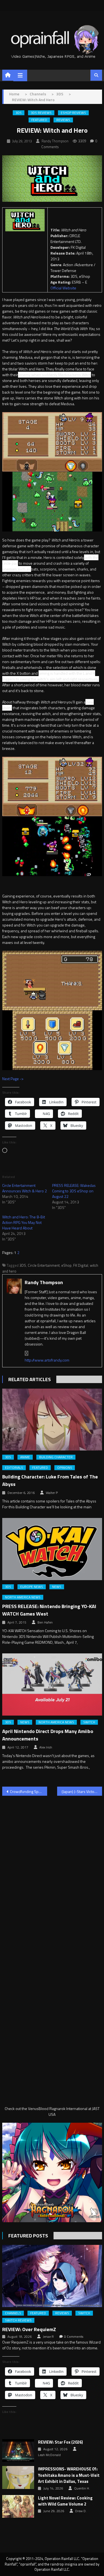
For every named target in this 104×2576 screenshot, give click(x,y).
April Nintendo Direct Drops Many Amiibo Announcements (48, 1735)
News (57, 1587)
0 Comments (74, 2337)
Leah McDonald (49, 2455)
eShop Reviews (73, 113)
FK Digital (81, 1265)
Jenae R (48, 2337)
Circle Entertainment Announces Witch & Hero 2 (25, 1188)
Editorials (14, 1468)
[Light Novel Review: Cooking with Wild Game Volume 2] (18, 2506)
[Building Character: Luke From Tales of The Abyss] (52, 1420)
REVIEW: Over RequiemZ (29, 2329)
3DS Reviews (41, 113)
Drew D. (81, 2511)
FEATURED (39, 120)
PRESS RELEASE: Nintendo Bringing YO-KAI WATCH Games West (49, 1610)
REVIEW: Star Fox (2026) (60, 2442)
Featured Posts (28, 2236)
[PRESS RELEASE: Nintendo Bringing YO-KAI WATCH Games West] (52, 1549)
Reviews (63, 120)
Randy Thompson (55, 141)
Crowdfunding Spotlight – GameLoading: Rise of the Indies (29, 1791)
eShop (66, 1265)
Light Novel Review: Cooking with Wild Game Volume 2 (65, 2501)
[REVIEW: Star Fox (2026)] (18, 2451)
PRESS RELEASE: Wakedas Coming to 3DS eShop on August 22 (74, 1191)
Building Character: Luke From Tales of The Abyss (50, 1480)
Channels (13, 2313)
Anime (25, 1457)
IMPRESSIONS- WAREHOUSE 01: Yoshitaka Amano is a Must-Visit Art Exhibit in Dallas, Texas (69, 2475)
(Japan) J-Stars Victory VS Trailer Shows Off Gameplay (82, 1791)
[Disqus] (52, 1871)
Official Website (63, 288)
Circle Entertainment (44, 1265)
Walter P (52, 1493)
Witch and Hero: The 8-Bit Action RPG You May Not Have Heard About (24, 1222)
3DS (19, 113)
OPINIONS (65, 1468)
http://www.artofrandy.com (47, 1360)
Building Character (56, 1457)
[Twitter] (27, 1353)
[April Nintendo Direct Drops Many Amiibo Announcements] (52, 1684)
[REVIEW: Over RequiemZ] (52, 2276)
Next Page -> (13, 1079)
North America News (23, 1597)
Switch (89, 1722)
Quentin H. (82, 2488)
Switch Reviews (18, 2320)
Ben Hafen (45, 1622)
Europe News (32, 1587)
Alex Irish (46, 1747)
